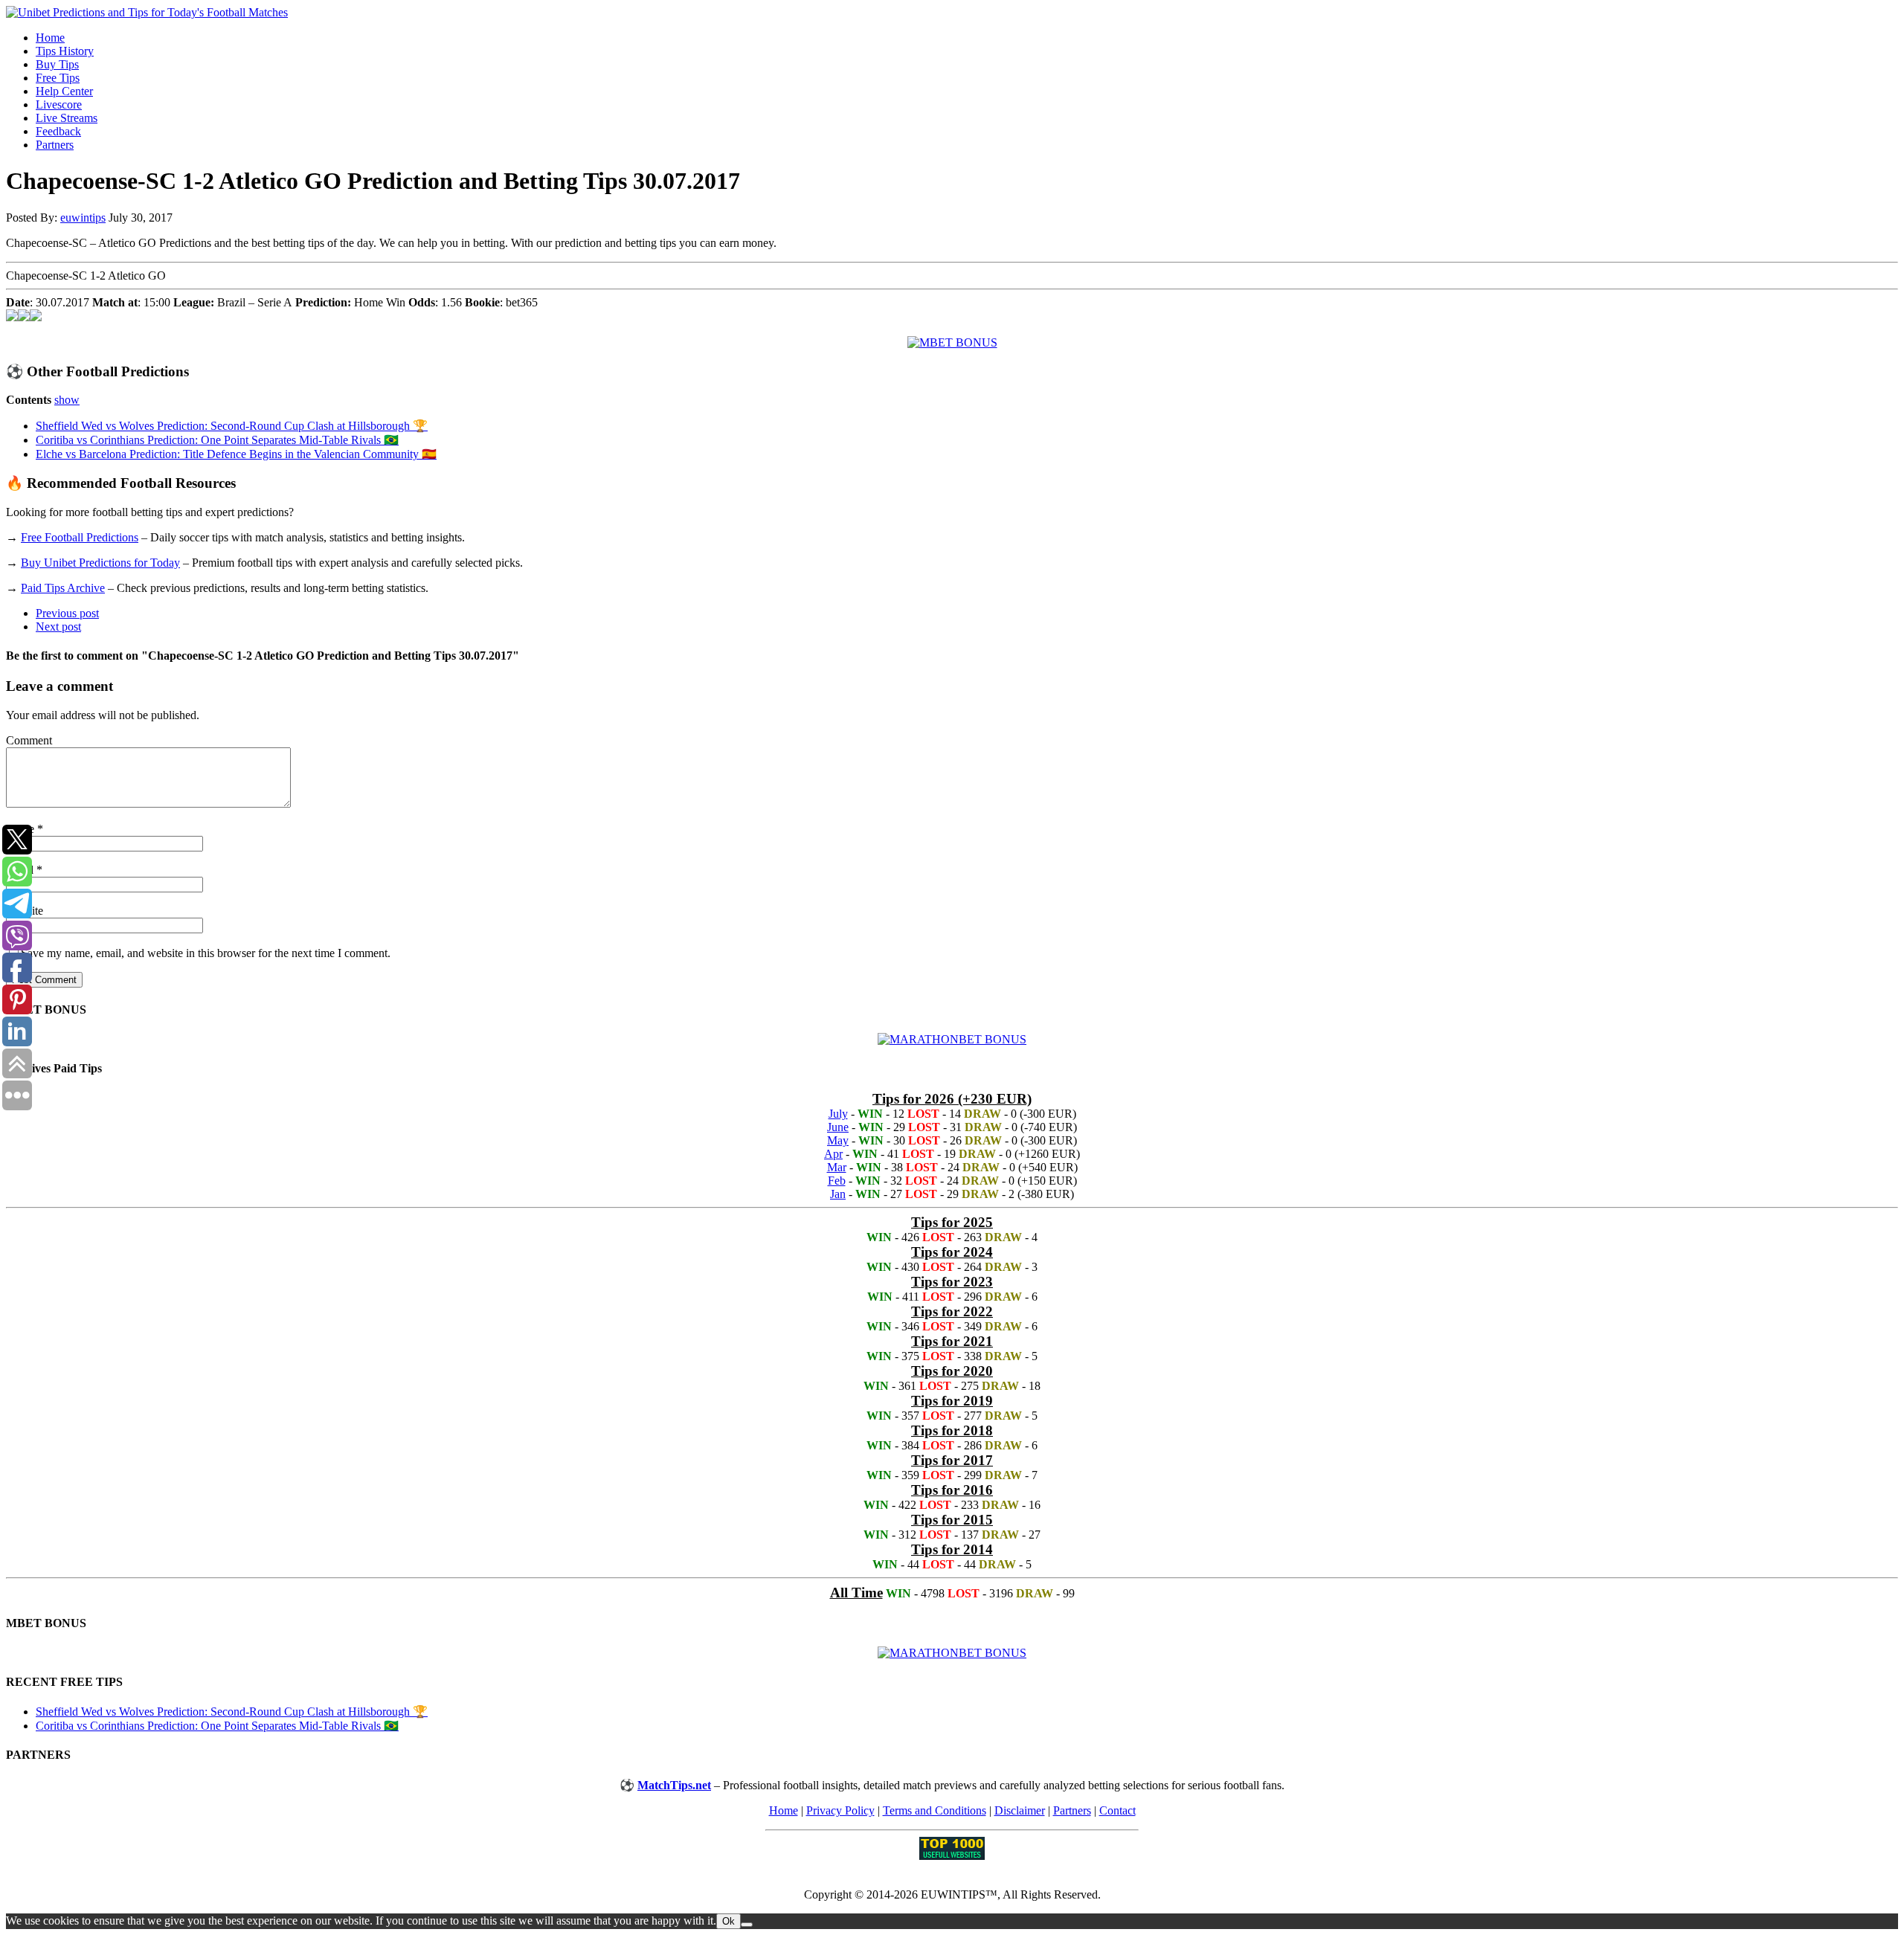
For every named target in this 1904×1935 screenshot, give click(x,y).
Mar (837, 1167)
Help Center (64, 91)
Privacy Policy (840, 1810)
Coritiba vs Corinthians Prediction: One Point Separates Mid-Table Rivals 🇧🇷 (217, 440)
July (838, 1114)
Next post (58, 627)
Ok (729, 1921)
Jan (838, 1194)
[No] (747, 1925)
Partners (55, 145)
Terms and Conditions (935, 1810)
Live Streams (67, 118)
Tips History (65, 51)
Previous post (67, 613)
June (838, 1127)
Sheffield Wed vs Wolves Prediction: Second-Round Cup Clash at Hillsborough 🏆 (232, 426)
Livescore (59, 104)
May (838, 1140)
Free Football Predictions (80, 537)
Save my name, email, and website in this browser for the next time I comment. (206, 953)
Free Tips (58, 78)
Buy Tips (57, 64)
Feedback (58, 131)
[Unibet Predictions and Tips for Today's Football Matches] (952, 13)
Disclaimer (1020, 1810)
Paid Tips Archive (63, 588)
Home (50, 38)
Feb (837, 1181)
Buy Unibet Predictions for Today (100, 563)
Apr (833, 1154)
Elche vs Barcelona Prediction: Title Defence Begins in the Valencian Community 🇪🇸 (236, 454)
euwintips (83, 218)
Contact (1117, 1810)
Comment (29, 740)
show (67, 400)
